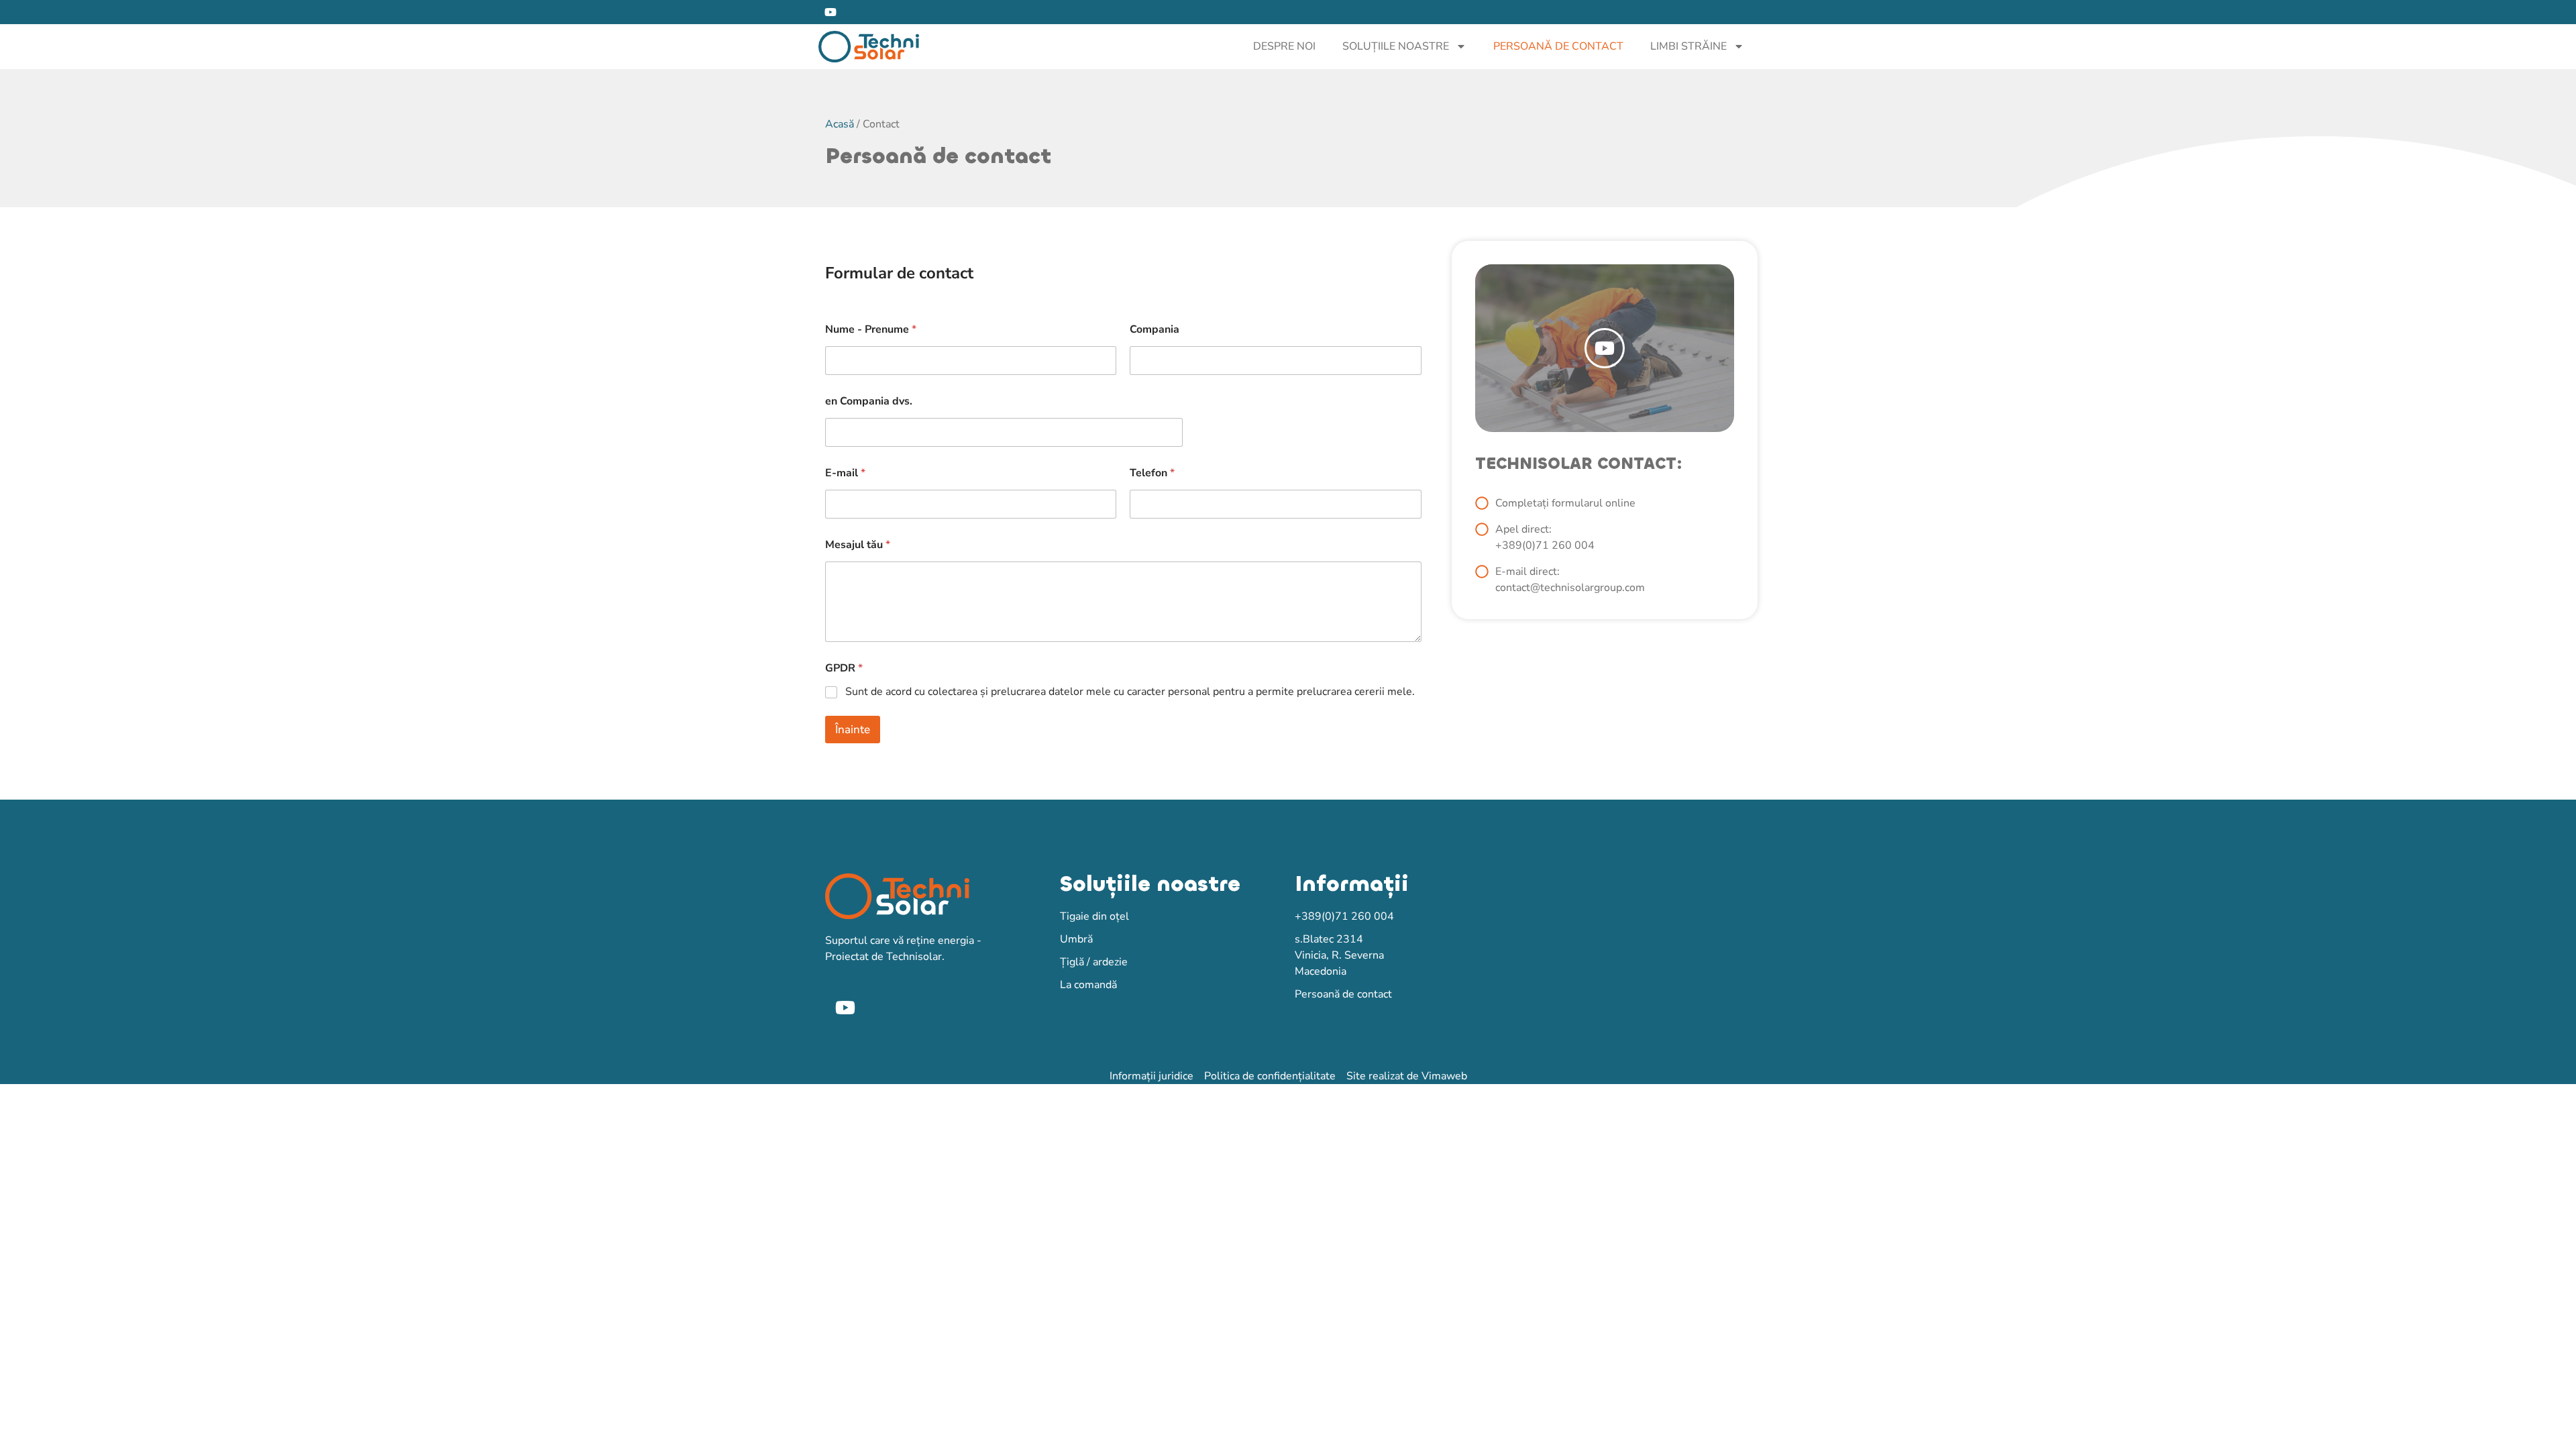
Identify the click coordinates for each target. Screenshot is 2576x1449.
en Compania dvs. (869, 401)
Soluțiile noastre (1396, 46)
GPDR (844, 668)
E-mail (845, 473)
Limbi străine (1688, 46)
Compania (1155, 330)
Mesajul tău (858, 545)
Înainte (853, 730)
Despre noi (1284, 46)
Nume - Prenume (871, 330)
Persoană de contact (1558, 46)
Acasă (840, 124)
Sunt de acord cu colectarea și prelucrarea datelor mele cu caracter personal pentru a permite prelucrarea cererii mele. (1130, 692)
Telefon (1152, 473)
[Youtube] (830, 12)
